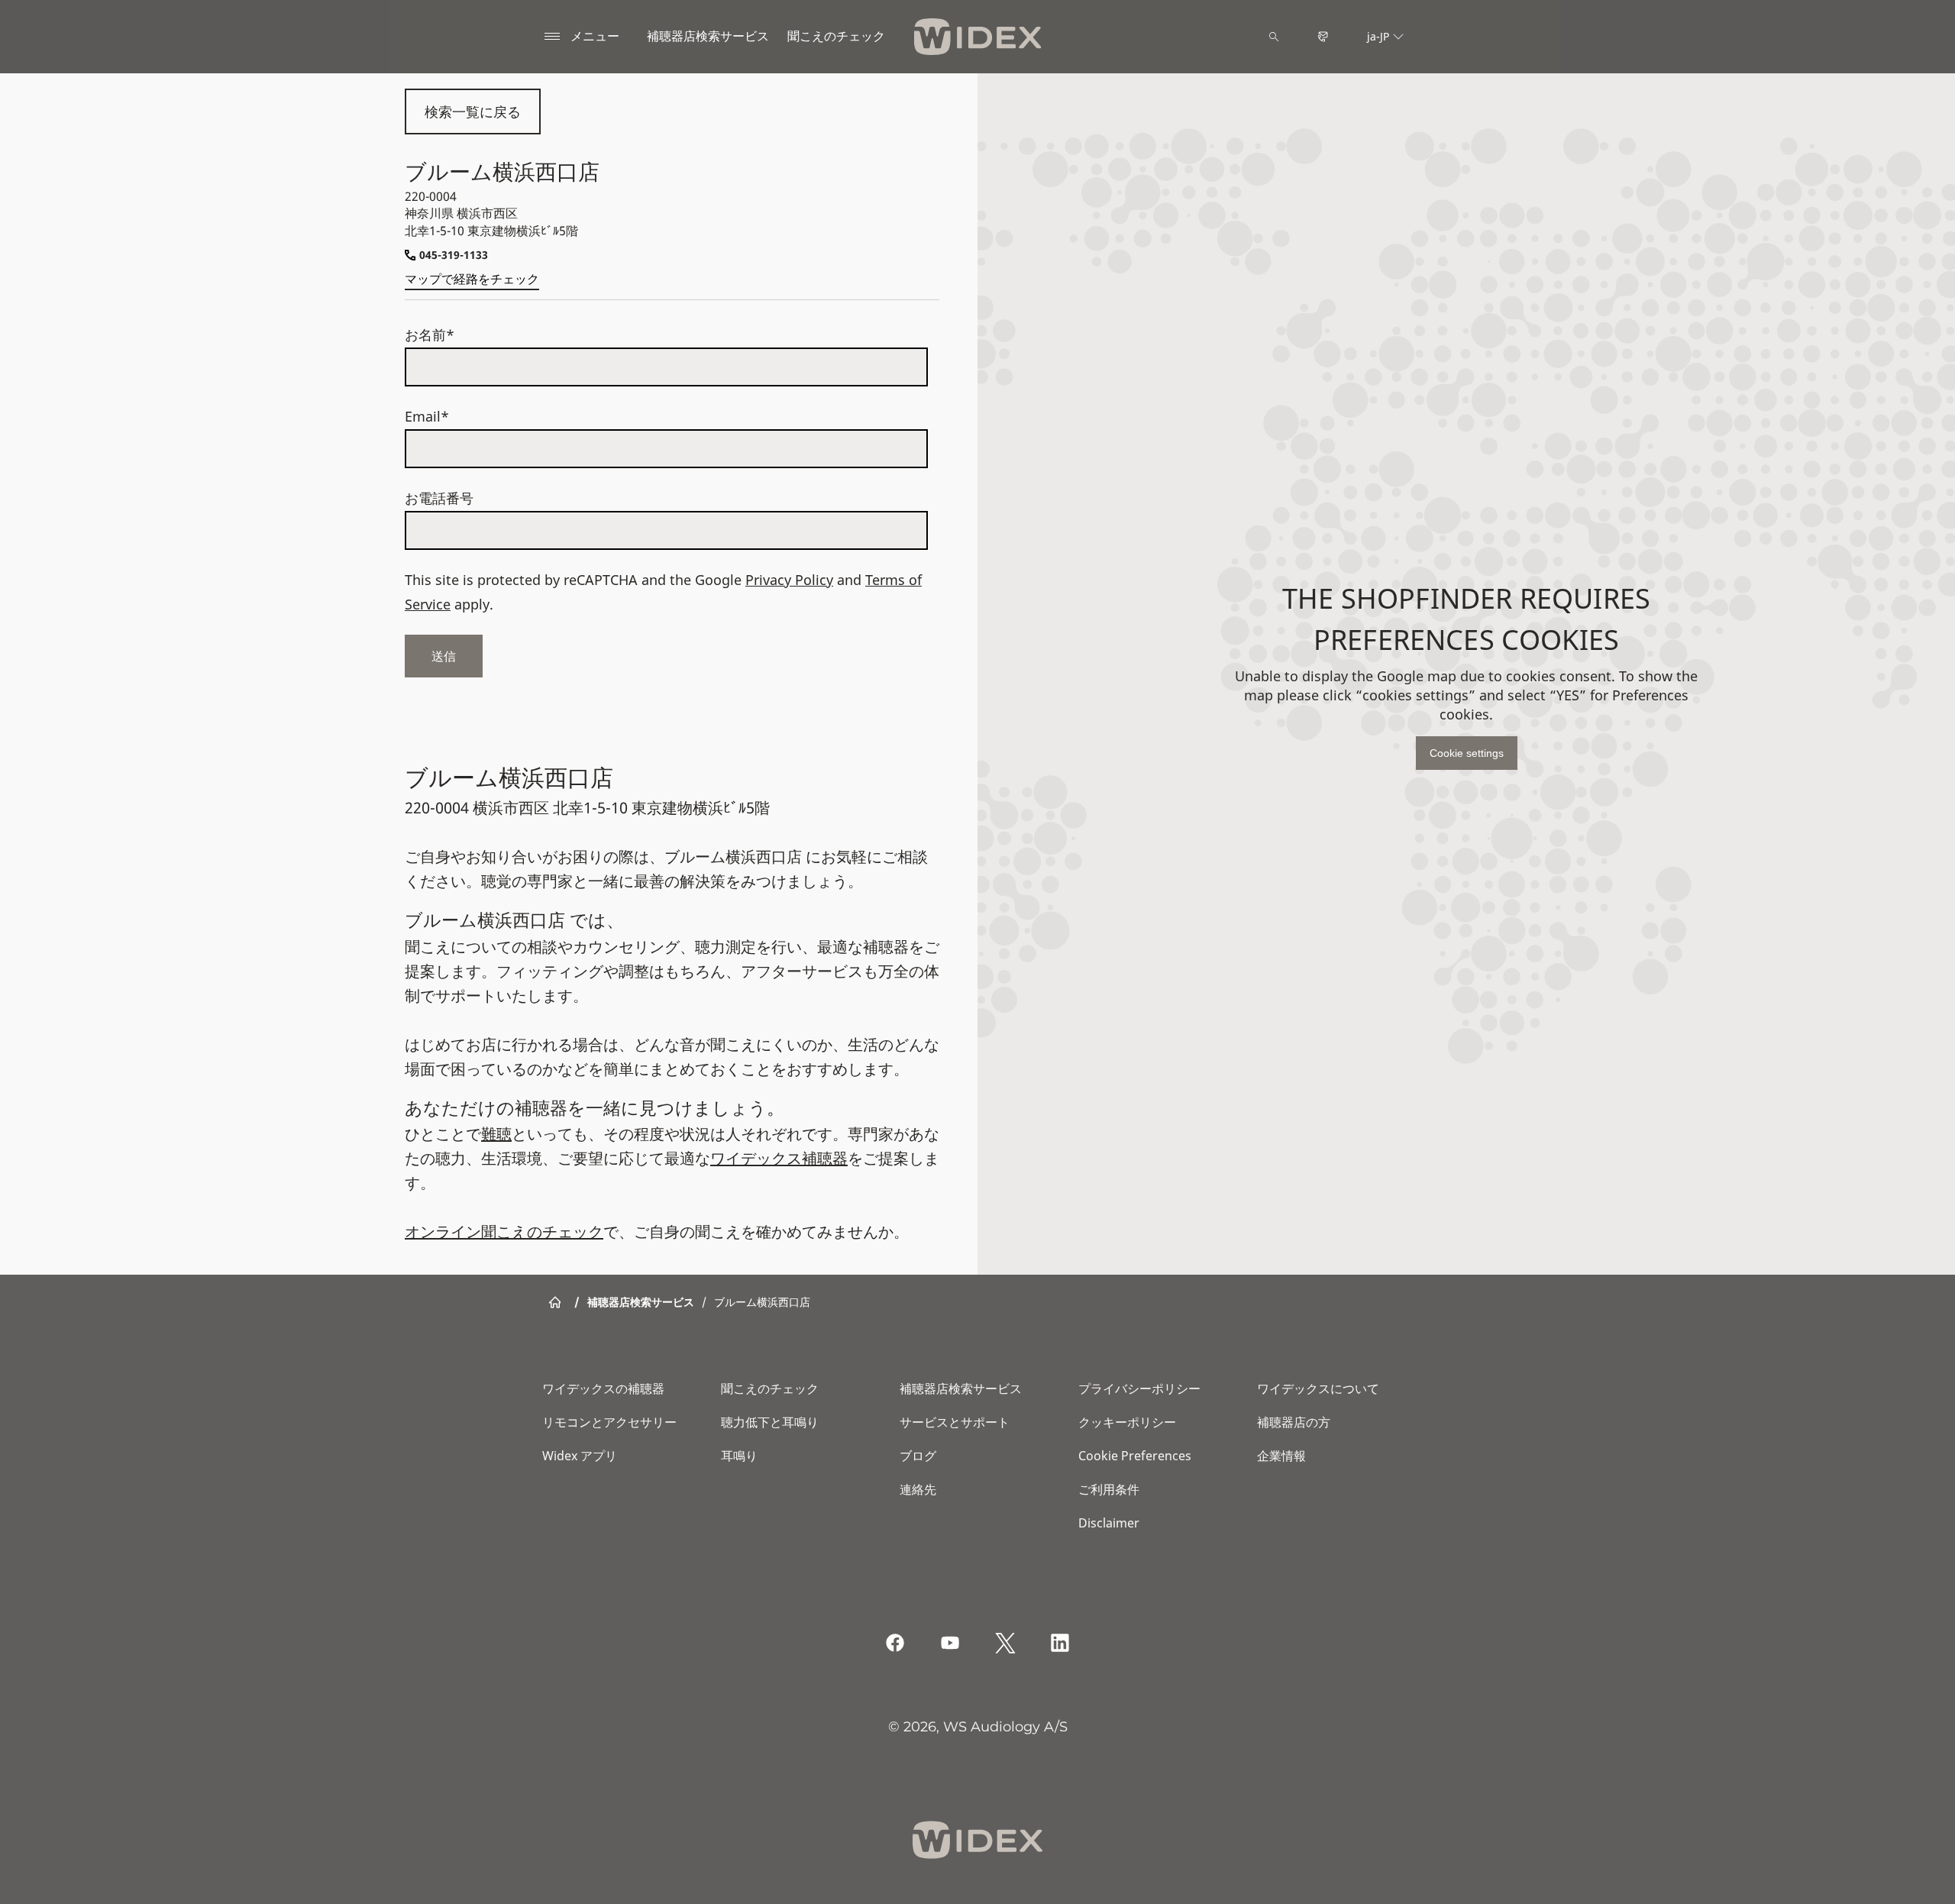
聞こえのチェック (770, 1388)
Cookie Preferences (1135, 1456)
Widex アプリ (580, 1456)
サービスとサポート (955, 1422)
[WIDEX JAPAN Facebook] (895, 1643)
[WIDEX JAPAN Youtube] (950, 1643)
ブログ (918, 1456)
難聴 (496, 1134)
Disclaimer (1109, 1523)
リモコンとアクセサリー (609, 1422)
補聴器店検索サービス (708, 36)
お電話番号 (439, 498)
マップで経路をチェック (472, 279)
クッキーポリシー (1127, 1422)
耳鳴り (739, 1456)
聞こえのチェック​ (836, 36)
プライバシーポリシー (1139, 1388)
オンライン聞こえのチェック (504, 1232)
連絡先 (918, 1489)
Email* (427, 416)
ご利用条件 (1109, 1489)
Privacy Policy (789, 580)
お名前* (430, 335)
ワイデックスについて (1318, 1388)
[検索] (1274, 37)
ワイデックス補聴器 (779, 1158)
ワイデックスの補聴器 (603, 1388)
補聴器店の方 (1294, 1422)
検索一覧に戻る (473, 112)
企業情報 (1281, 1456)
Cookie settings (1467, 753)
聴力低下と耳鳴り (770, 1422)
